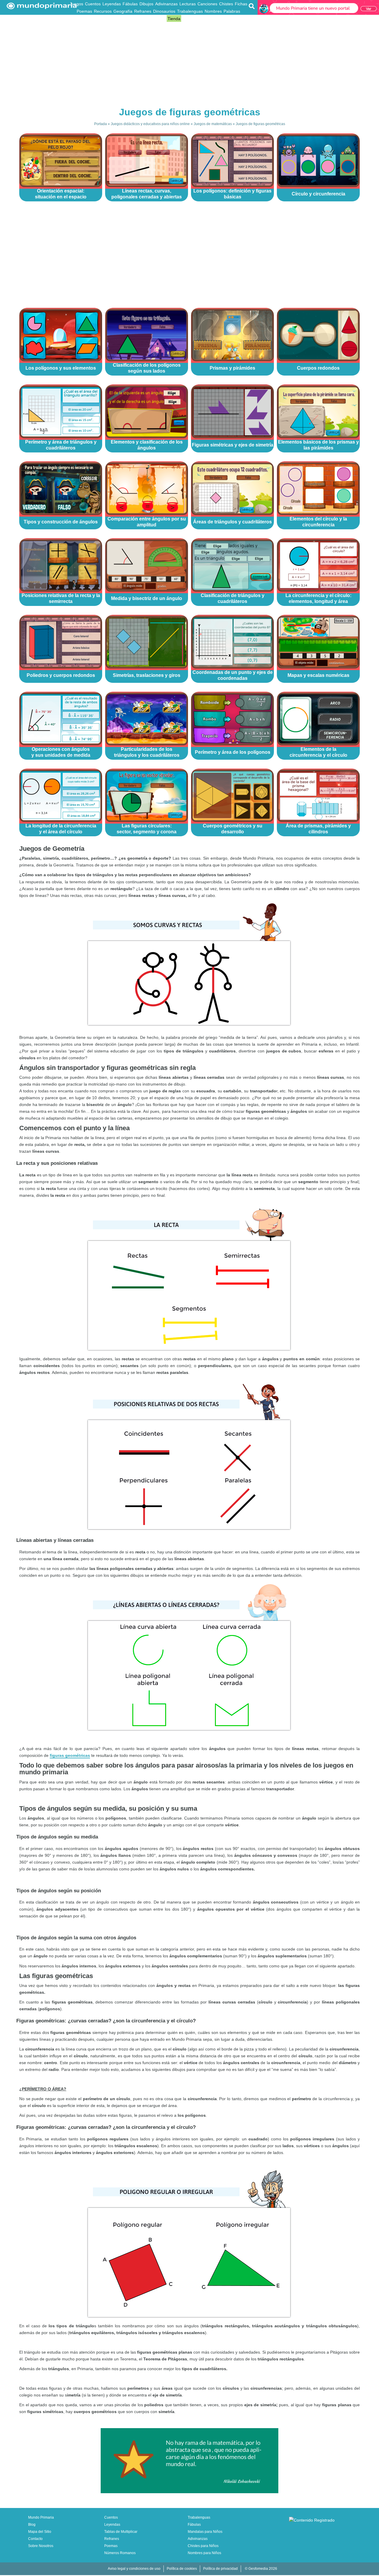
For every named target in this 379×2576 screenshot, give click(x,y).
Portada (101, 124)
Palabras (232, 11)
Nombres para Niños (204, 2553)
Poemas (84, 11)
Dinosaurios (164, 11)
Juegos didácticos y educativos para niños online (150, 124)
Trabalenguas (190, 11)
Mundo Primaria (41, 2517)
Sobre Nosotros (41, 2546)
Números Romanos (120, 2553)
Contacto (35, 2539)
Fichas (241, 4)
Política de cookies (182, 2569)
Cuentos (93, 4)
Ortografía (146, 19)
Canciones (207, 4)
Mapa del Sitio (40, 2532)
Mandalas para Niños (205, 2532)
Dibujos (146, 4)
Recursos (103, 11)
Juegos (76, 4)
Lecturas (188, 4)
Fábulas (130, 4)
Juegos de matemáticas (213, 124)
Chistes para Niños (203, 2546)
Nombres (213, 11)
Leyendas (112, 4)
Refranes (143, 11)
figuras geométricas (70, 1755)
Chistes (226, 4)
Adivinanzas (166, 4)
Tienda (174, 19)
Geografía (123, 11)
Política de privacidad (220, 2569)
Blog (162, 19)
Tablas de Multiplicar (121, 2532)
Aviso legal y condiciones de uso (134, 2569)
